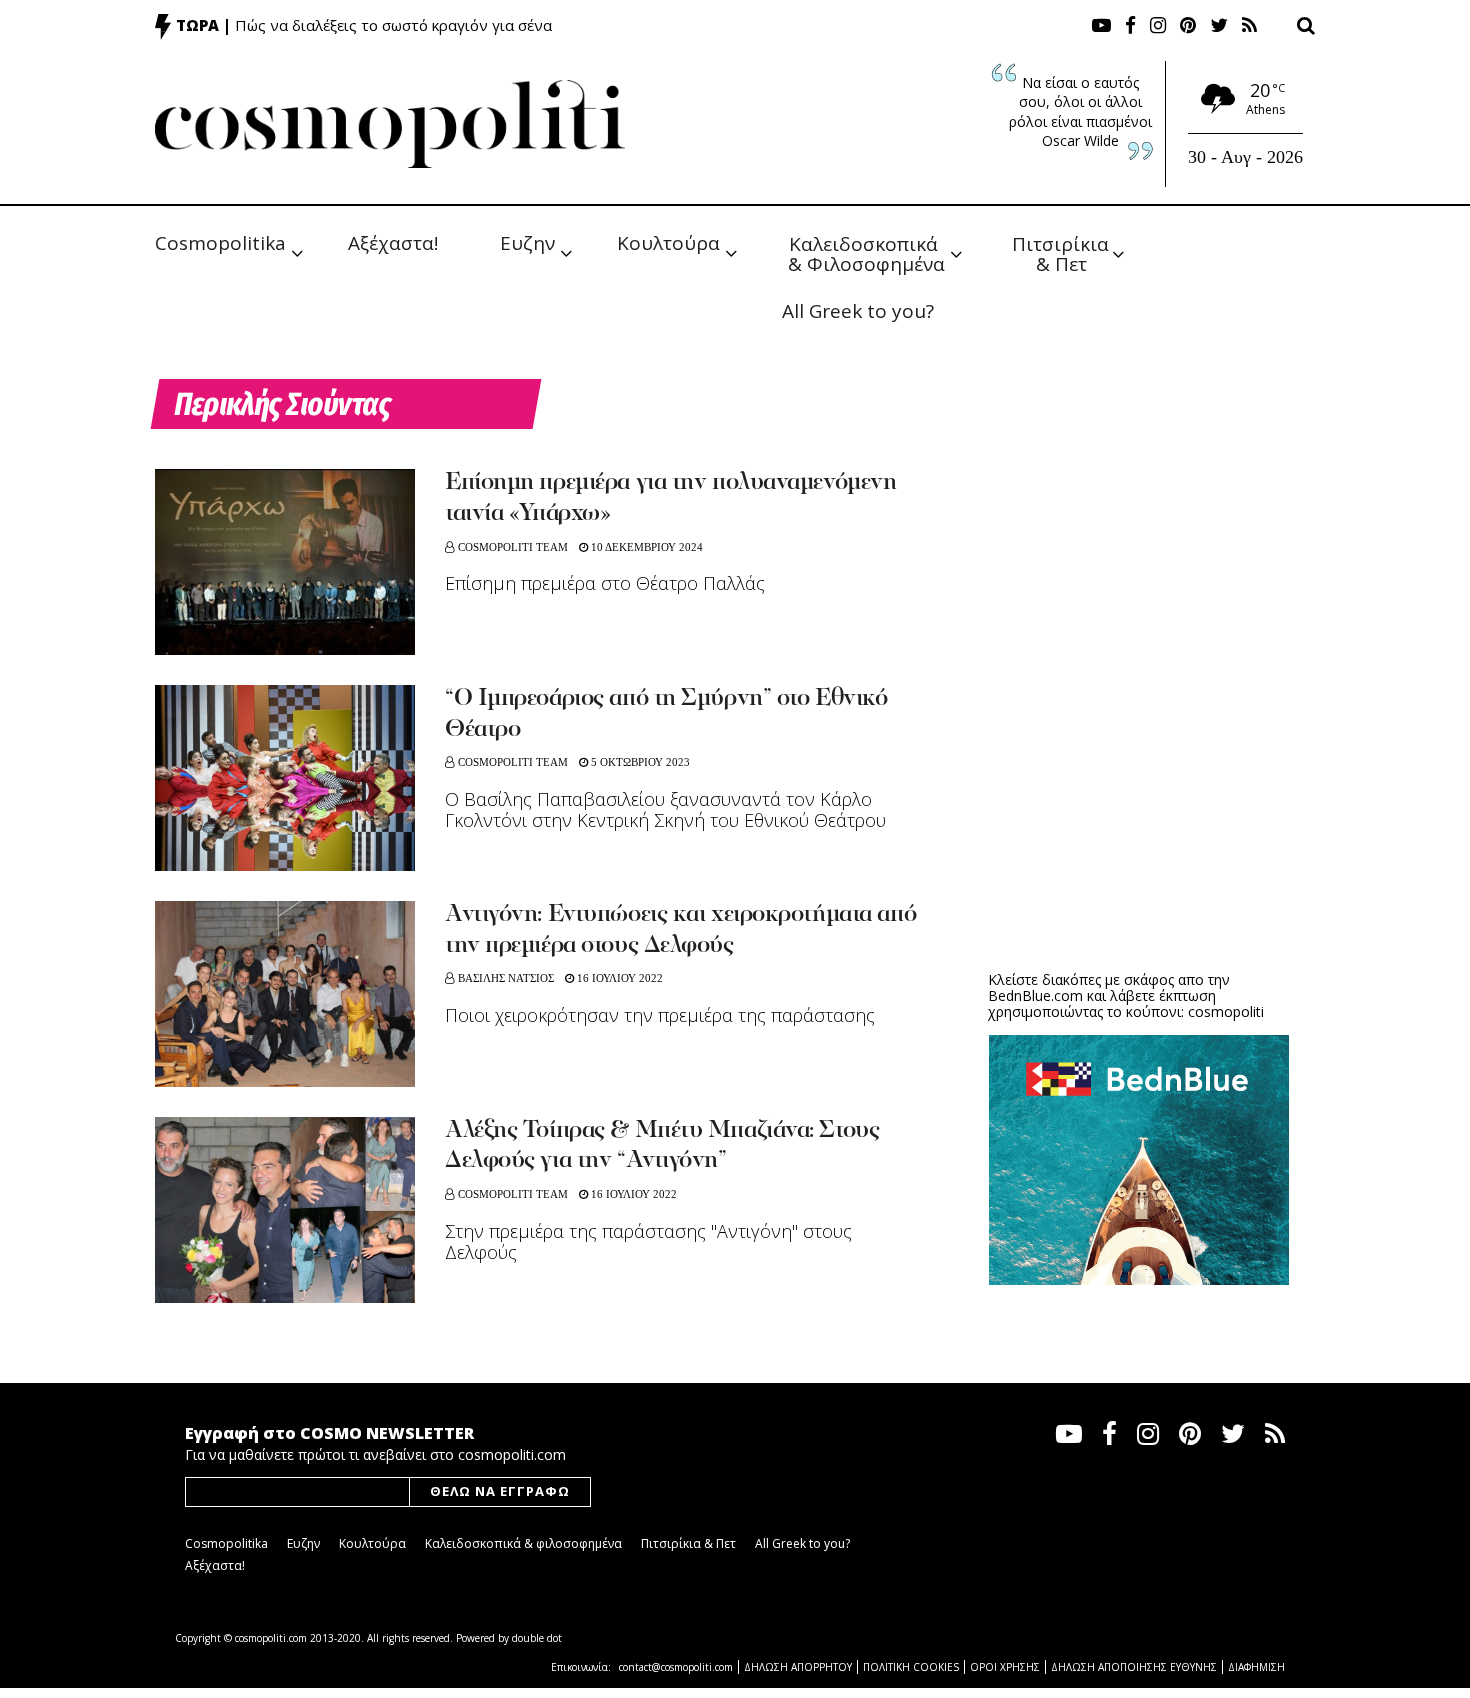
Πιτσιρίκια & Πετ (1063, 252)
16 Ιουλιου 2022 (618, 978)
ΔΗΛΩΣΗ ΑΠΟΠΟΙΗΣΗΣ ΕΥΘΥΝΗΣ (1134, 1667)
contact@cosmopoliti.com (676, 1667)
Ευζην (527, 243)
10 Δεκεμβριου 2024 (645, 547)
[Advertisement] (1139, 800)
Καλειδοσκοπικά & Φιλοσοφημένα (866, 252)
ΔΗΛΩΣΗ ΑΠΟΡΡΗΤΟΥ (798, 1667)
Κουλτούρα (668, 243)
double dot (537, 1638)
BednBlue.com (1035, 995)
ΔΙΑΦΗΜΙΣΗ (1256, 1667)
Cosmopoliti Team (513, 547)
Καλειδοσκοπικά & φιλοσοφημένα (523, 1543)
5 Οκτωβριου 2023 (639, 762)
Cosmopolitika (220, 243)
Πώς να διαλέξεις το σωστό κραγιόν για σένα (393, 25)
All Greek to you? (858, 311)
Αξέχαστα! (393, 243)
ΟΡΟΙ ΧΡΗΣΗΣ (1005, 1667)
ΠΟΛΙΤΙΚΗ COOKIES (911, 1667)
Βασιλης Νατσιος (506, 978)
